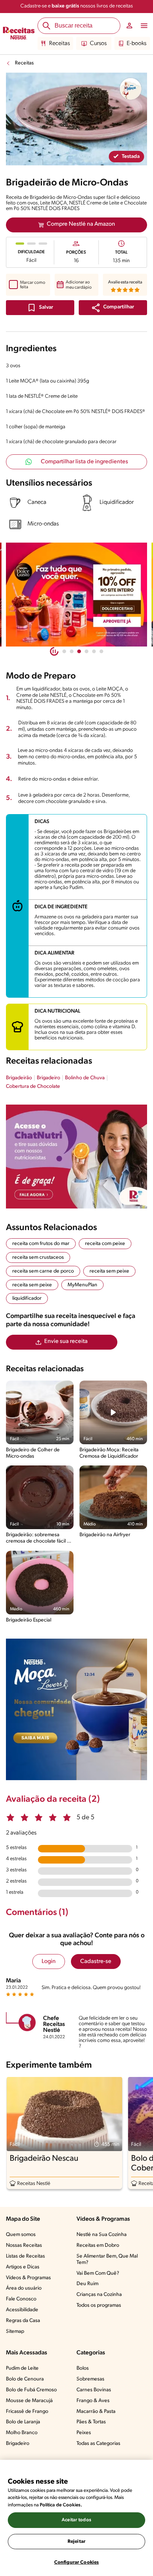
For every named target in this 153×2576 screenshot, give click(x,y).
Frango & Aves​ (93, 2401)
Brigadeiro (48, 1078)
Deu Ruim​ (87, 2284)
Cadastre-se (96, 1962)
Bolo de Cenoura (25, 2379)
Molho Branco (22, 2433)
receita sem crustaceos (38, 1257)
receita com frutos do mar (41, 1244)
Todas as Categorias (98, 2444)
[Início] (19, 34)
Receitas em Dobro (98, 2245)
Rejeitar (76, 2542)
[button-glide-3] (87, 651)
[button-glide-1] (72, 651)
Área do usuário (24, 2288)
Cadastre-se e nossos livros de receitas (77, 6)
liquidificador (27, 1298)
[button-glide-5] (101, 651)
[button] (113, 308)
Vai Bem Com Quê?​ (98, 2273)
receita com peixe (105, 1244)
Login (49, 1962)
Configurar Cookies (76, 2562)
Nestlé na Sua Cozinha (102, 2235)
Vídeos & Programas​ (28, 2278)
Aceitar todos (76, 2520)
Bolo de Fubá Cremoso (31, 2390)
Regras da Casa (23, 2321)
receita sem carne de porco (43, 1271)
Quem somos (21, 2235)
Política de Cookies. (61, 2505)
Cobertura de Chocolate (33, 1087)
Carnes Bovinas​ (94, 2390)
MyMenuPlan (82, 1285)
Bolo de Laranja (23, 2422)
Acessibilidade (22, 2310)
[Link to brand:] (131, 89)
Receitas (59, 44)
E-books (136, 44)
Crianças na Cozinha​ (99, 2295)
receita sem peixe (109, 1271)
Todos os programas (99, 2305)
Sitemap (15, 2332)
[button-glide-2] (79, 651)
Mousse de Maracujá (29, 2401)
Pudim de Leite (22, 2368)
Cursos (98, 44)
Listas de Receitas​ (25, 2256)
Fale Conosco (21, 2299)
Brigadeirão (19, 1078)
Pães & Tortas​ (91, 2422)
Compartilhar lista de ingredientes (84, 462)
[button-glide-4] (94, 651)
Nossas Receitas (24, 2245)
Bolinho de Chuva (85, 1078)
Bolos (83, 2368)
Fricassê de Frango (27, 2412)
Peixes (84, 2433)
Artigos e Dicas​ (23, 2267)
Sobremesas (90, 2379)
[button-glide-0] (64, 651)
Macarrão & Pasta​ (96, 2412)
